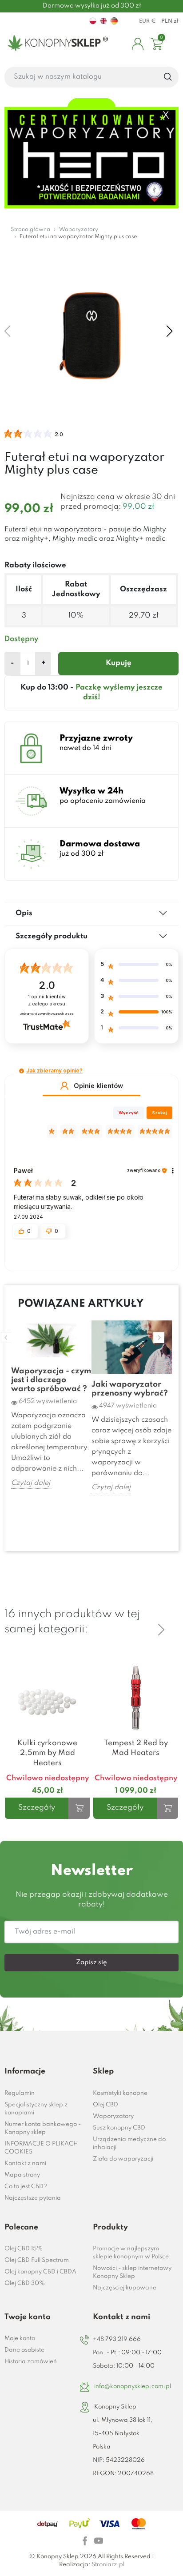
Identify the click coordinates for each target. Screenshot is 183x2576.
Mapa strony (22, 2175)
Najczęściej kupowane (125, 2288)
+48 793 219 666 (117, 2339)
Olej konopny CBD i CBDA (40, 2272)
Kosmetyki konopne (120, 2093)
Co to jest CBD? (26, 2187)
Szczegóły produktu (52, 936)
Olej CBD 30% (25, 2283)
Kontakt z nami (25, 2163)
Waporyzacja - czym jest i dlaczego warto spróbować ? (51, 1380)
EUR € (147, 21)
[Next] (161, 1630)
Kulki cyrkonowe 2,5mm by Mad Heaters (47, 1753)
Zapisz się (91, 1962)
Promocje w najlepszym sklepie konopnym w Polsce (131, 2253)
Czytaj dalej (31, 1483)
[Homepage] (56, 44)
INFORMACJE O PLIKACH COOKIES (41, 2148)
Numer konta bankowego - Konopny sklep (43, 2128)
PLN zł (170, 21)
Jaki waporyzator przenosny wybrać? (130, 1389)
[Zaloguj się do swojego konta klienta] (138, 44)
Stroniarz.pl (108, 2565)
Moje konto (20, 2339)
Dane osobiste (24, 2350)
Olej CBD (105, 2105)
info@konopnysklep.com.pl (133, 2387)
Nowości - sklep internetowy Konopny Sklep (132, 2272)
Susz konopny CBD (119, 2128)
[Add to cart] (79, 1808)
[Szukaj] (168, 77)
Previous (6, 1338)
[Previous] (161, 1615)
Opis (24, 913)
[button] (22, 1071)
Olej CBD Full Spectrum (37, 2260)
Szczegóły (37, 1808)
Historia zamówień (31, 2362)
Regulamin (20, 2093)
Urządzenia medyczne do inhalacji (129, 2143)
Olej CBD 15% (24, 2249)
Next (159, 1338)
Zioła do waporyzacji (123, 2159)
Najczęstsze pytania (33, 2198)
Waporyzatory (113, 2116)
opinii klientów (47, 1000)
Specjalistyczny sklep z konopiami (36, 2109)
